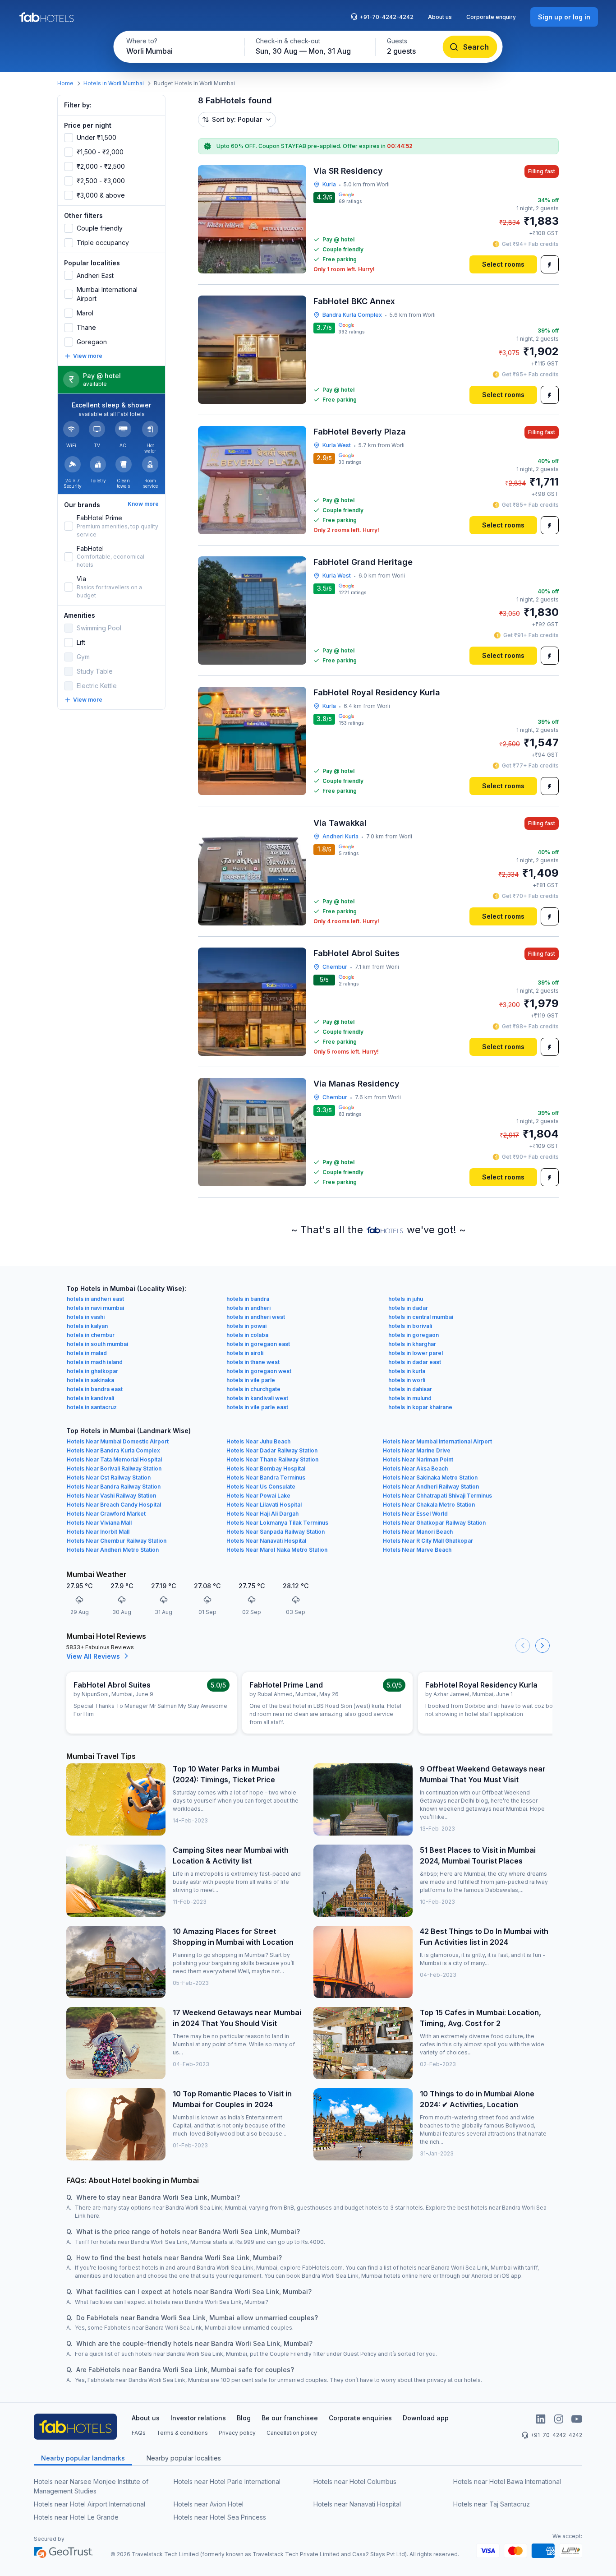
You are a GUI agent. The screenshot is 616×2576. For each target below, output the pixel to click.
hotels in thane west (253, 1362)
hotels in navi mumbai (95, 1308)
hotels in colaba (247, 1335)
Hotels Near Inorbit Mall (98, 1532)
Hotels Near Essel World (415, 1514)
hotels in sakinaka (90, 1380)
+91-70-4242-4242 (386, 17)
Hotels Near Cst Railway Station (109, 1478)
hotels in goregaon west (259, 1371)
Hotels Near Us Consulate (261, 1487)
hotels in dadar (408, 1308)
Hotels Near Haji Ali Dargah (262, 1514)
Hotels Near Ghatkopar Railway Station (434, 1523)
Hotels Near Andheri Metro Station (113, 1550)
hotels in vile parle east (257, 1407)
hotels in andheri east (95, 1299)
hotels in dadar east (415, 1362)
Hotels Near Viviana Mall (99, 1523)
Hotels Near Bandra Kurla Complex (113, 1450)
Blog (244, 2418)
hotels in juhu (406, 1299)
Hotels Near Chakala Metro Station (429, 1505)
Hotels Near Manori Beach (418, 1532)
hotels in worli (407, 1380)
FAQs (139, 2433)
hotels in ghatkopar (92, 1371)
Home (65, 83)
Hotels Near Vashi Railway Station (111, 1496)
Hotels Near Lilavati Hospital (264, 1505)
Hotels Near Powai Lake (258, 1496)
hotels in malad (87, 1353)
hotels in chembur (91, 1335)
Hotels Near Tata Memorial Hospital (114, 1459)
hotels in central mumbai (421, 1317)
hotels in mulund (410, 1398)
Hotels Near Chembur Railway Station (117, 1541)
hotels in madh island (95, 1362)
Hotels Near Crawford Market (106, 1514)
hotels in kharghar (412, 1344)
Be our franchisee (290, 2418)
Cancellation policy (292, 2433)
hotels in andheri (248, 1308)
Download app (426, 2418)
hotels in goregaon (414, 1335)
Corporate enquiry (491, 17)
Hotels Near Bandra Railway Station (114, 1487)
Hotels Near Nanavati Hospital (266, 1541)
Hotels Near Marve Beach (417, 1550)
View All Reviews (93, 1656)
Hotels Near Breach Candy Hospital (114, 1505)
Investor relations (198, 2418)
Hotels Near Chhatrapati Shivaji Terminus (437, 1496)
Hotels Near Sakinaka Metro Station (430, 1478)
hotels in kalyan (87, 1326)
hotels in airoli (245, 1353)
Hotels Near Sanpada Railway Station (276, 1532)
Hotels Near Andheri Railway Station (431, 1487)
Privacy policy (237, 2433)
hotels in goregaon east (258, 1344)
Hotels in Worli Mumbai (114, 83)
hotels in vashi (86, 1317)
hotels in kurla (407, 1371)
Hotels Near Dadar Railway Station (272, 1450)
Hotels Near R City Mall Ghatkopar (428, 1541)
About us (440, 17)
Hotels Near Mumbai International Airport (437, 1441)
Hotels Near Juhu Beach (258, 1441)
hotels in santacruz (92, 1407)
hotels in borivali (410, 1326)
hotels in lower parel (416, 1353)
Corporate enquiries (360, 2418)
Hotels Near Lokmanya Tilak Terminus (277, 1523)
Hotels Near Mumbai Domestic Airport (118, 1441)
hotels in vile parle (251, 1380)
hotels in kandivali (90, 1398)
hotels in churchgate (253, 1389)
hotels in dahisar (410, 1389)
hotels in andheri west (256, 1317)
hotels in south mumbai (97, 1344)
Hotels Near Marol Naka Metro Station (277, 1550)
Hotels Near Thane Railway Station (272, 1459)
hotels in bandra (248, 1299)
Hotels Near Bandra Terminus (266, 1478)
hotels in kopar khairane (420, 1407)
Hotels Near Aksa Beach (415, 1468)
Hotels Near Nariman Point (418, 1459)
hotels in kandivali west (257, 1398)
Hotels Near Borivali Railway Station (114, 1468)
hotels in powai (246, 1326)
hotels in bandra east (95, 1389)
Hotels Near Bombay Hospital (266, 1468)
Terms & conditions (182, 2433)
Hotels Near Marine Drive (417, 1450)
